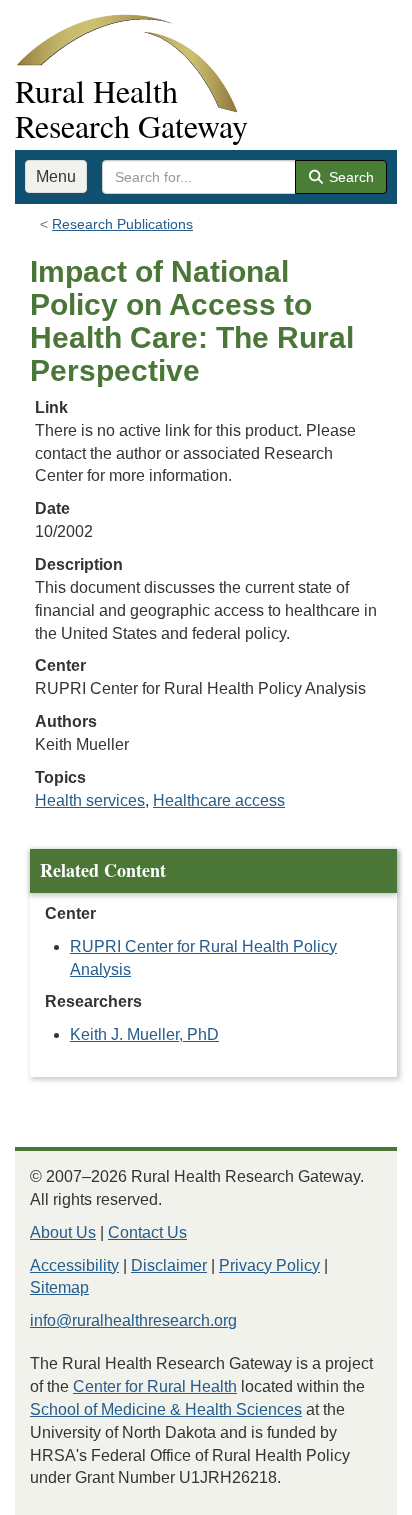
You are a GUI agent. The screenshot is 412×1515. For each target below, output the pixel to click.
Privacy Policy (269, 1265)
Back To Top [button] (347, 1490)
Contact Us (147, 1232)
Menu (56, 176)
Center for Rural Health (155, 1386)
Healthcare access (219, 800)
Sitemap (59, 1287)
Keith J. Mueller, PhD (144, 1034)
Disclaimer (169, 1265)
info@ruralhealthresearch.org (133, 1320)
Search (349, 177)
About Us (63, 1232)
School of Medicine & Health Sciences (166, 1409)
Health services (90, 800)
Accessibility (74, 1265)
